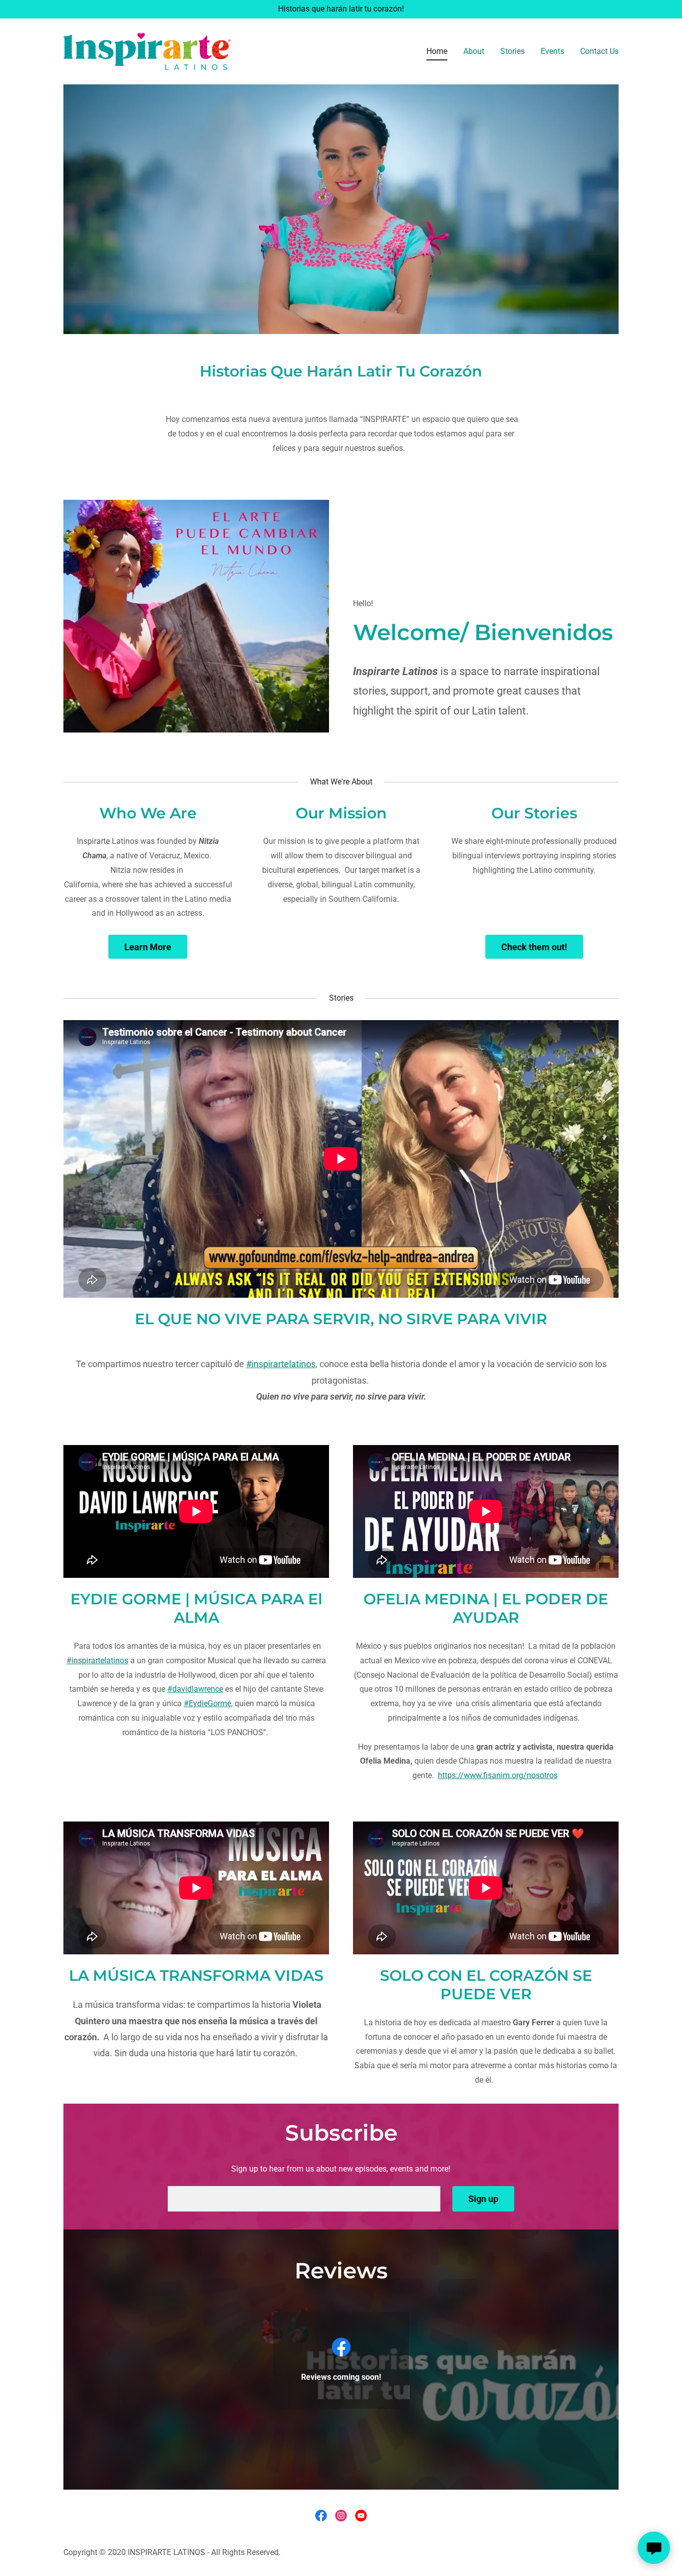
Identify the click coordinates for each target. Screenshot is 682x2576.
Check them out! (534, 947)
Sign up (483, 2199)
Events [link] (552, 51)
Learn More (148, 947)
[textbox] (304, 2199)
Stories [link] (512, 51)
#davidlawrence (195, 1689)
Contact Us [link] (599, 51)
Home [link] (437, 51)
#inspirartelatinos (281, 1364)
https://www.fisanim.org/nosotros (498, 1775)
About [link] (474, 51)
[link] (147, 51)
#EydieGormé (207, 1703)
